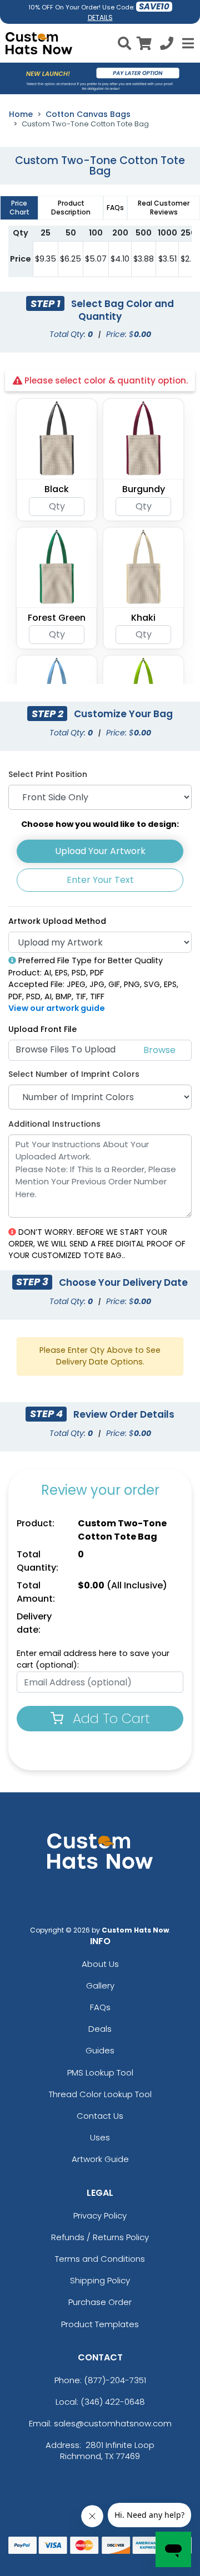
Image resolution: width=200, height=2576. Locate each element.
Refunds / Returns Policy (100, 2237)
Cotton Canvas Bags (88, 114)
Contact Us (100, 2116)
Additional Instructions (54, 1124)
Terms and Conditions (100, 2259)
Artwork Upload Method (57, 921)
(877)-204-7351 (115, 2380)
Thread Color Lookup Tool (100, 2094)
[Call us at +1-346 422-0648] (167, 45)
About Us (100, 1964)
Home (21, 114)
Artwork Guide (100, 2159)
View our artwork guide (57, 1008)
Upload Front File (42, 1029)
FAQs (100, 2007)
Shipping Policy (100, 2280)
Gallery (100, 1985)
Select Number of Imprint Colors (74, 1074)
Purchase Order (100, 2302)
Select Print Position (48, 774)
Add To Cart (109, 1718)
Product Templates (100, 2324)
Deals (100, 2029)
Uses (100, 2137)
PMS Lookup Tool (100, 2072)
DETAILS (100, 17)
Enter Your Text (100, 880)
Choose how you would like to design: (100, 824)
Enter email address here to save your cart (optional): (93, 1659)
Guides (100, 2050)
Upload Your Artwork (100, 851)
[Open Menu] (187, 43)
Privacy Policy (100, 2215)
